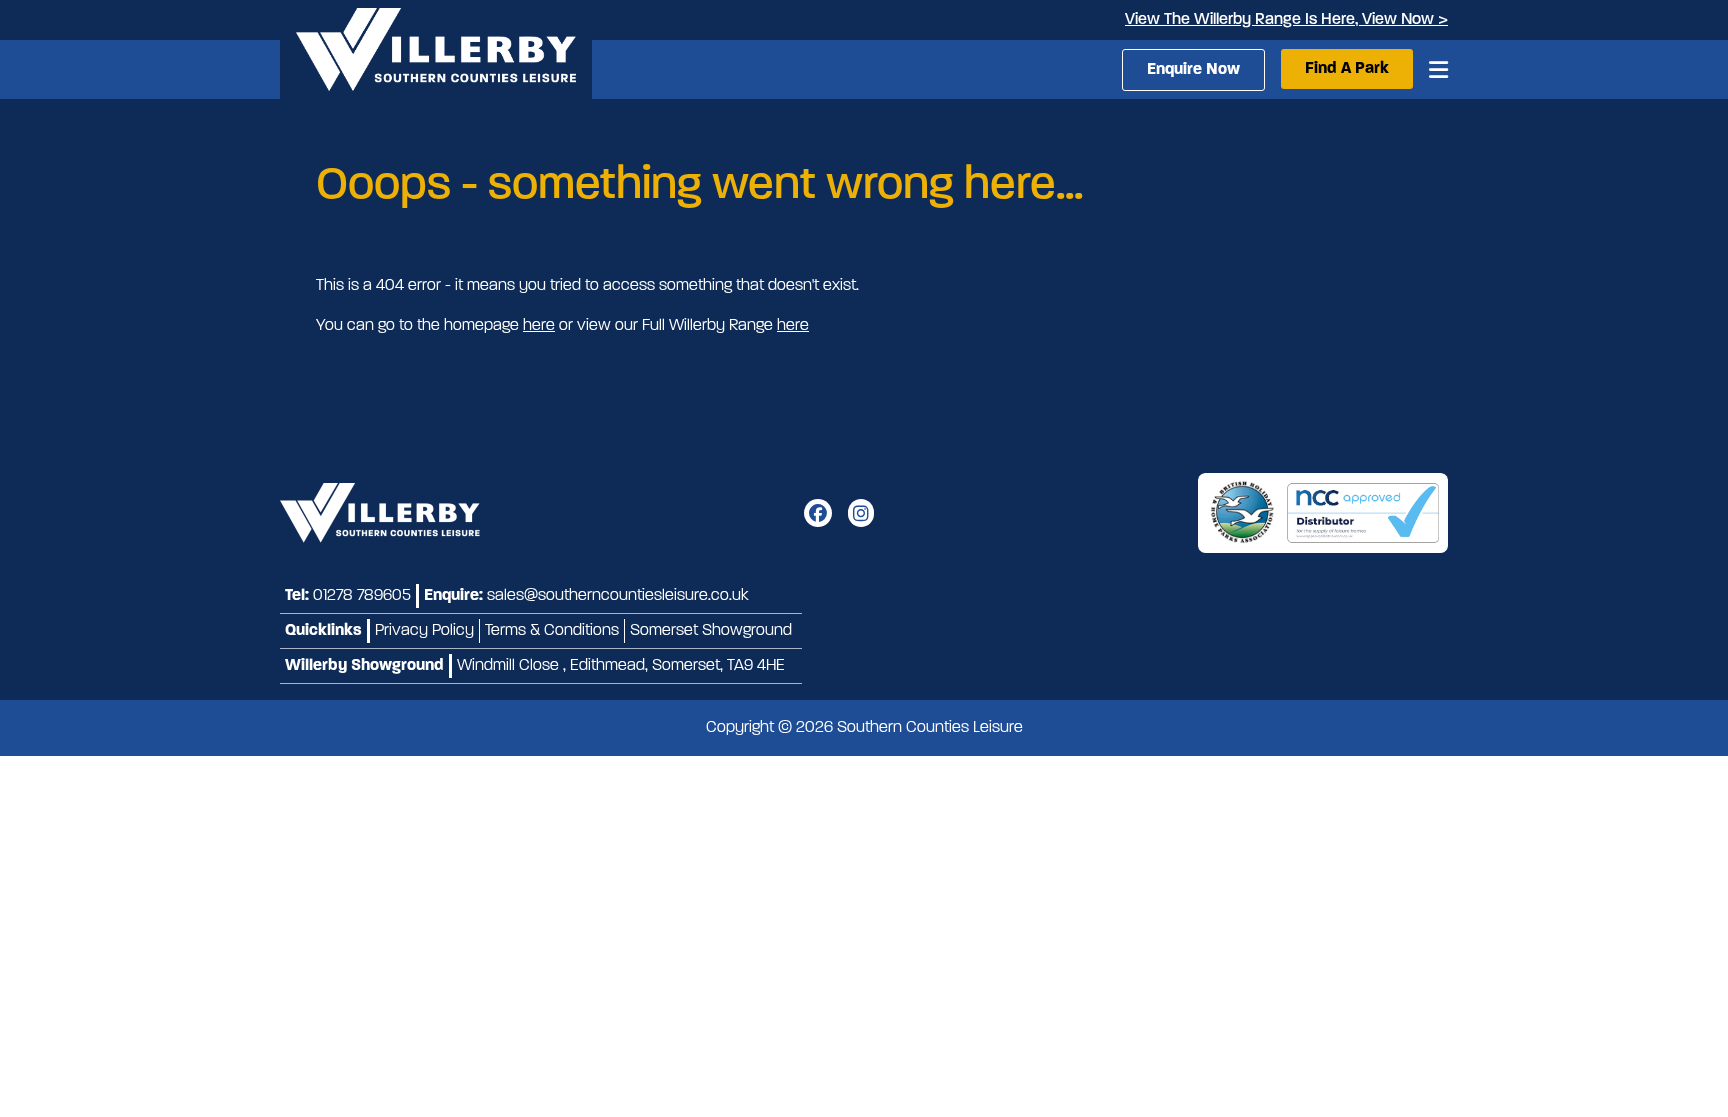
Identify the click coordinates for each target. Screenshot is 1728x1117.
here (539, 326)
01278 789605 (362, 596)
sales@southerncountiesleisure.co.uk (618, 596)
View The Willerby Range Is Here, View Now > (1286, 20)
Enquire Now (1193, 70)
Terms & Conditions (552, 631)
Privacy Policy (424, 631)
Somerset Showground (711, 631)
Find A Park (1347, 69)
